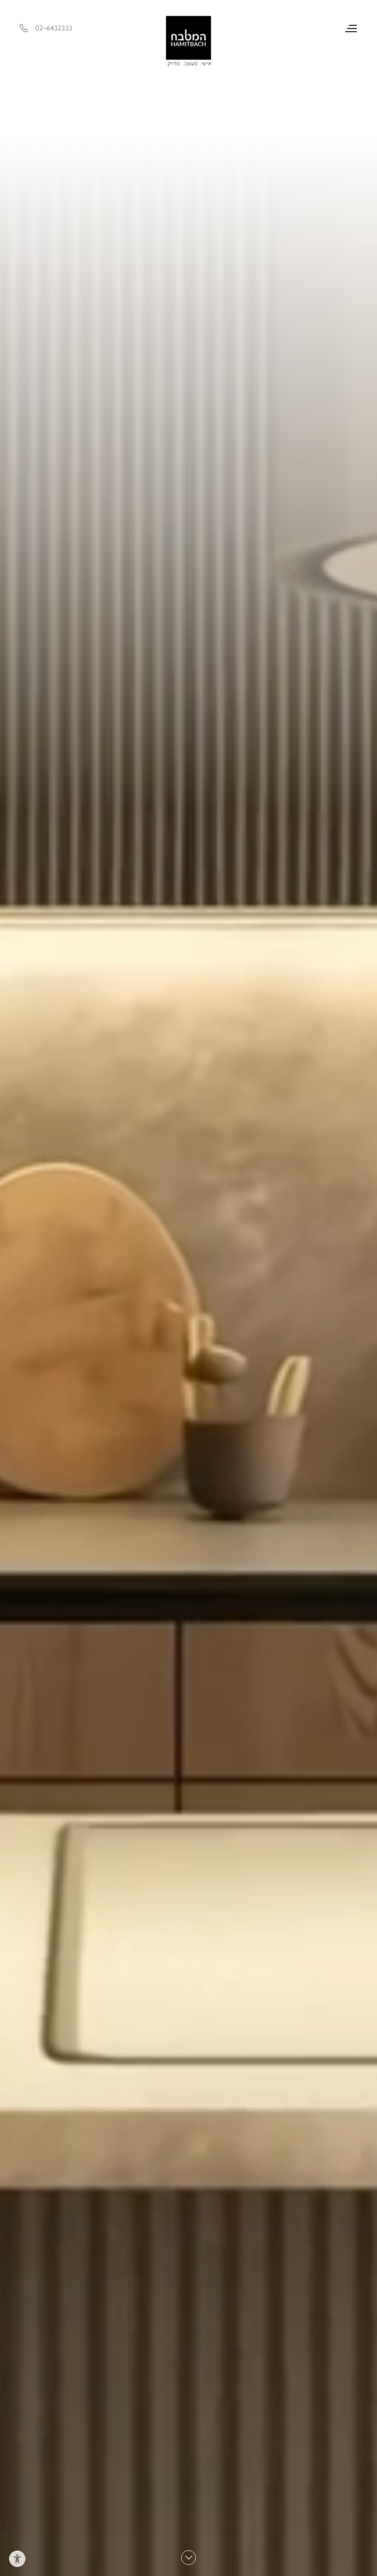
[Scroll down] (188, 2558)
